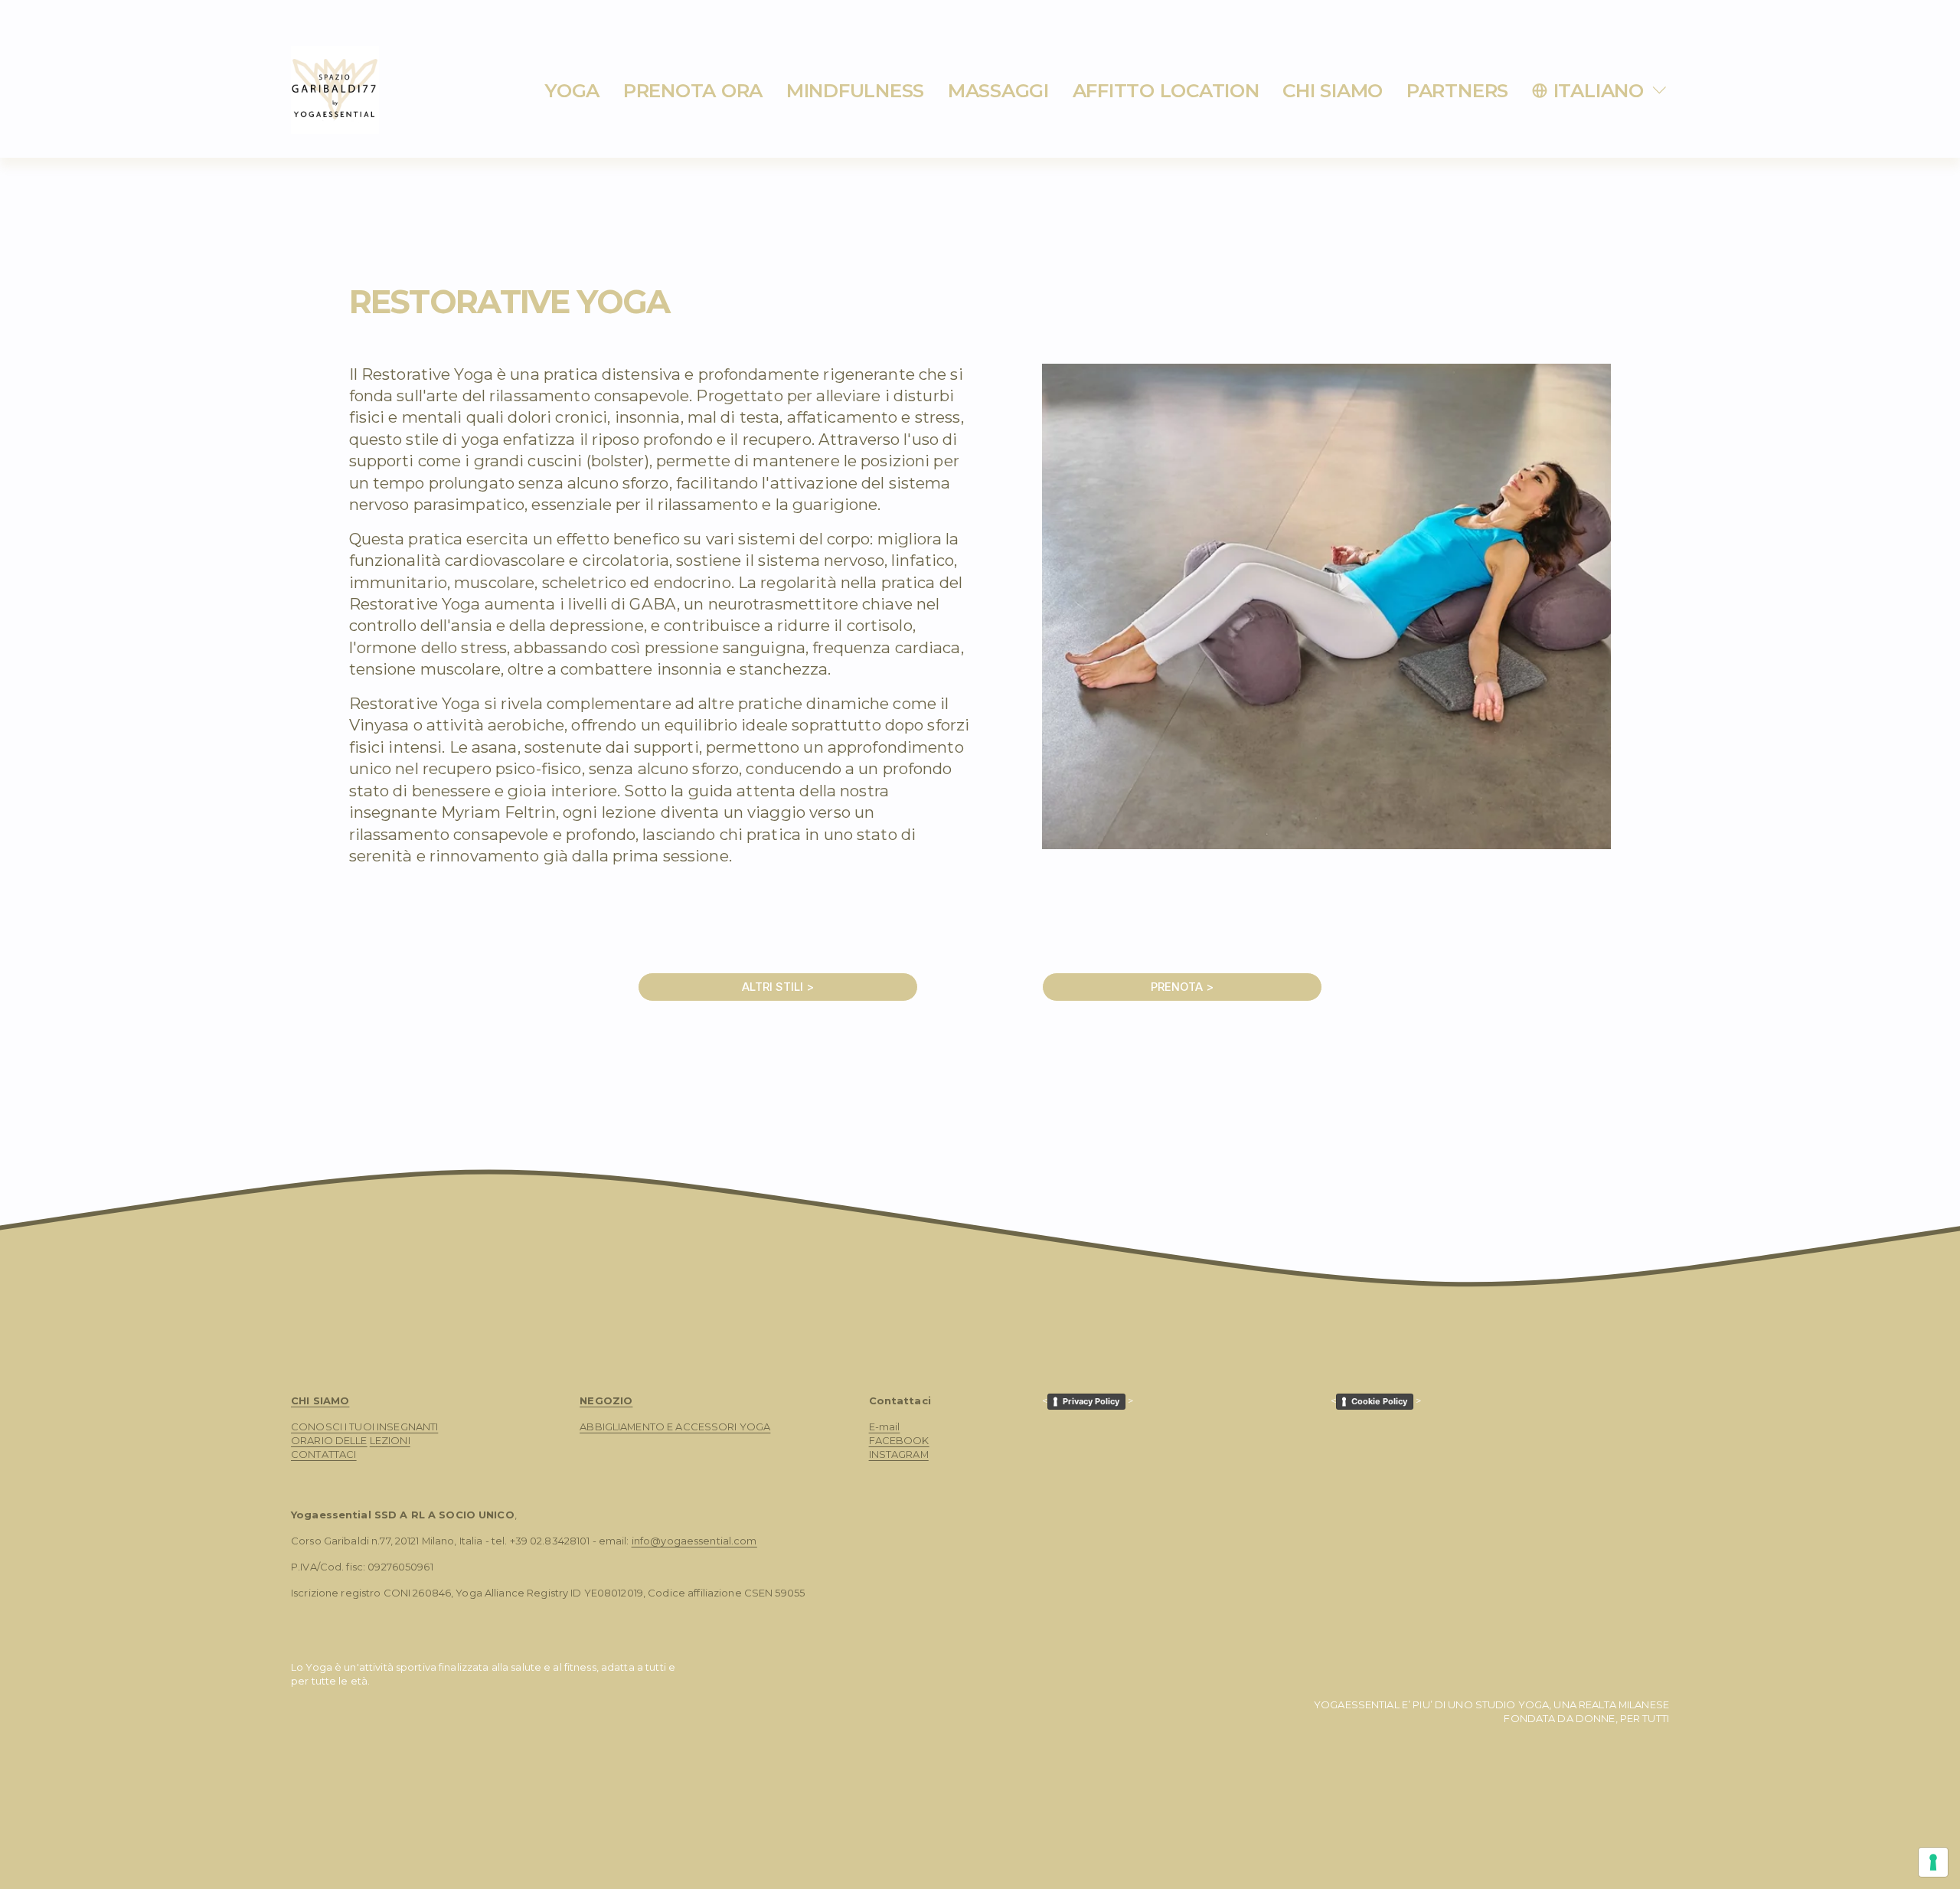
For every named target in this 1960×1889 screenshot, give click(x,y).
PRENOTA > (1182, 987)
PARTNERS (1457, 90)
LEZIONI (390, 1440)
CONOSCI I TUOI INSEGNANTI (364, 1427)
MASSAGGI (998, 90)
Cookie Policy (1379, 1401)
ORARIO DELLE (329, 1440)
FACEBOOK (899, 1440)
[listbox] (1601, 90)
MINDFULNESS (855, 90)
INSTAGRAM (899, 1454)
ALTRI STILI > (778, 987)
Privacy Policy (1091, 1401)
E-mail (885, 1427)
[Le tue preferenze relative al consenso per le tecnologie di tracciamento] (1933, 1862)
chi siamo (1333, 90)
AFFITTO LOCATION (1166, 90)
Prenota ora (693, 90)
